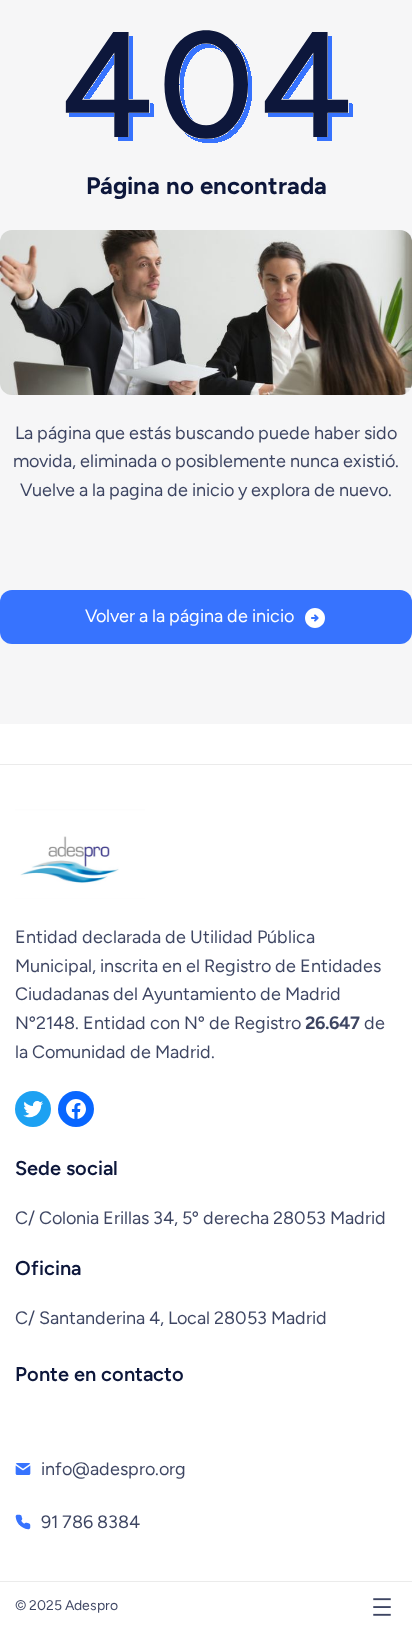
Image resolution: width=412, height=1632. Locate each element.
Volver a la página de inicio (189, 616)
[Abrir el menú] (382, 1607)
